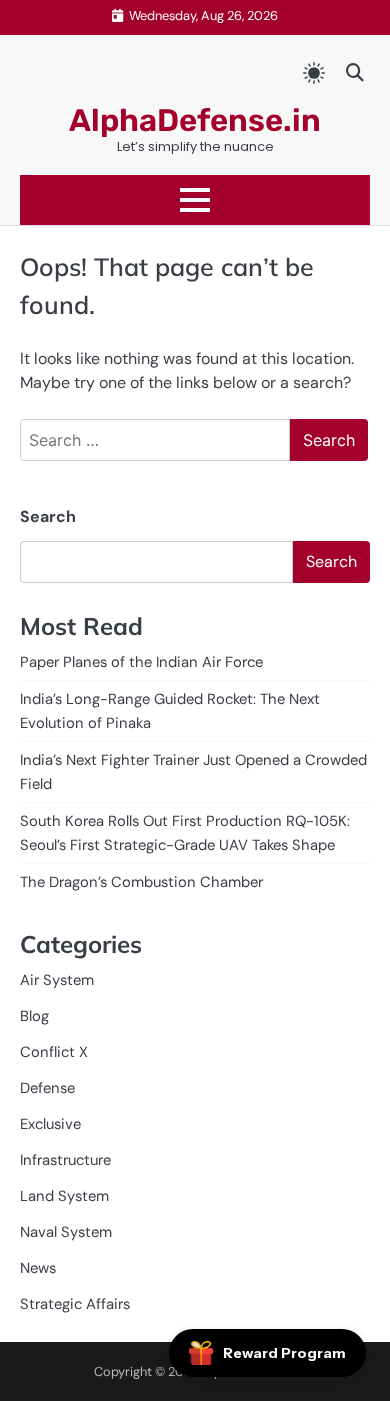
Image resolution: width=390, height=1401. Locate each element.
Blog (34, 1016)
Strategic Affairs (75, 1304)
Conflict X (54, 1052)
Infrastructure (65, 1160)
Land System (64, 1196)
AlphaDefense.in (195, 120)
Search (48, 516)
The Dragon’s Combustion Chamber (141, 882)
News (38, 1268)
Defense (47, 1088)
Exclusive (50, 1124)
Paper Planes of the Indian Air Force (141, 662)
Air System (57, 980)
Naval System (66, 1232)
